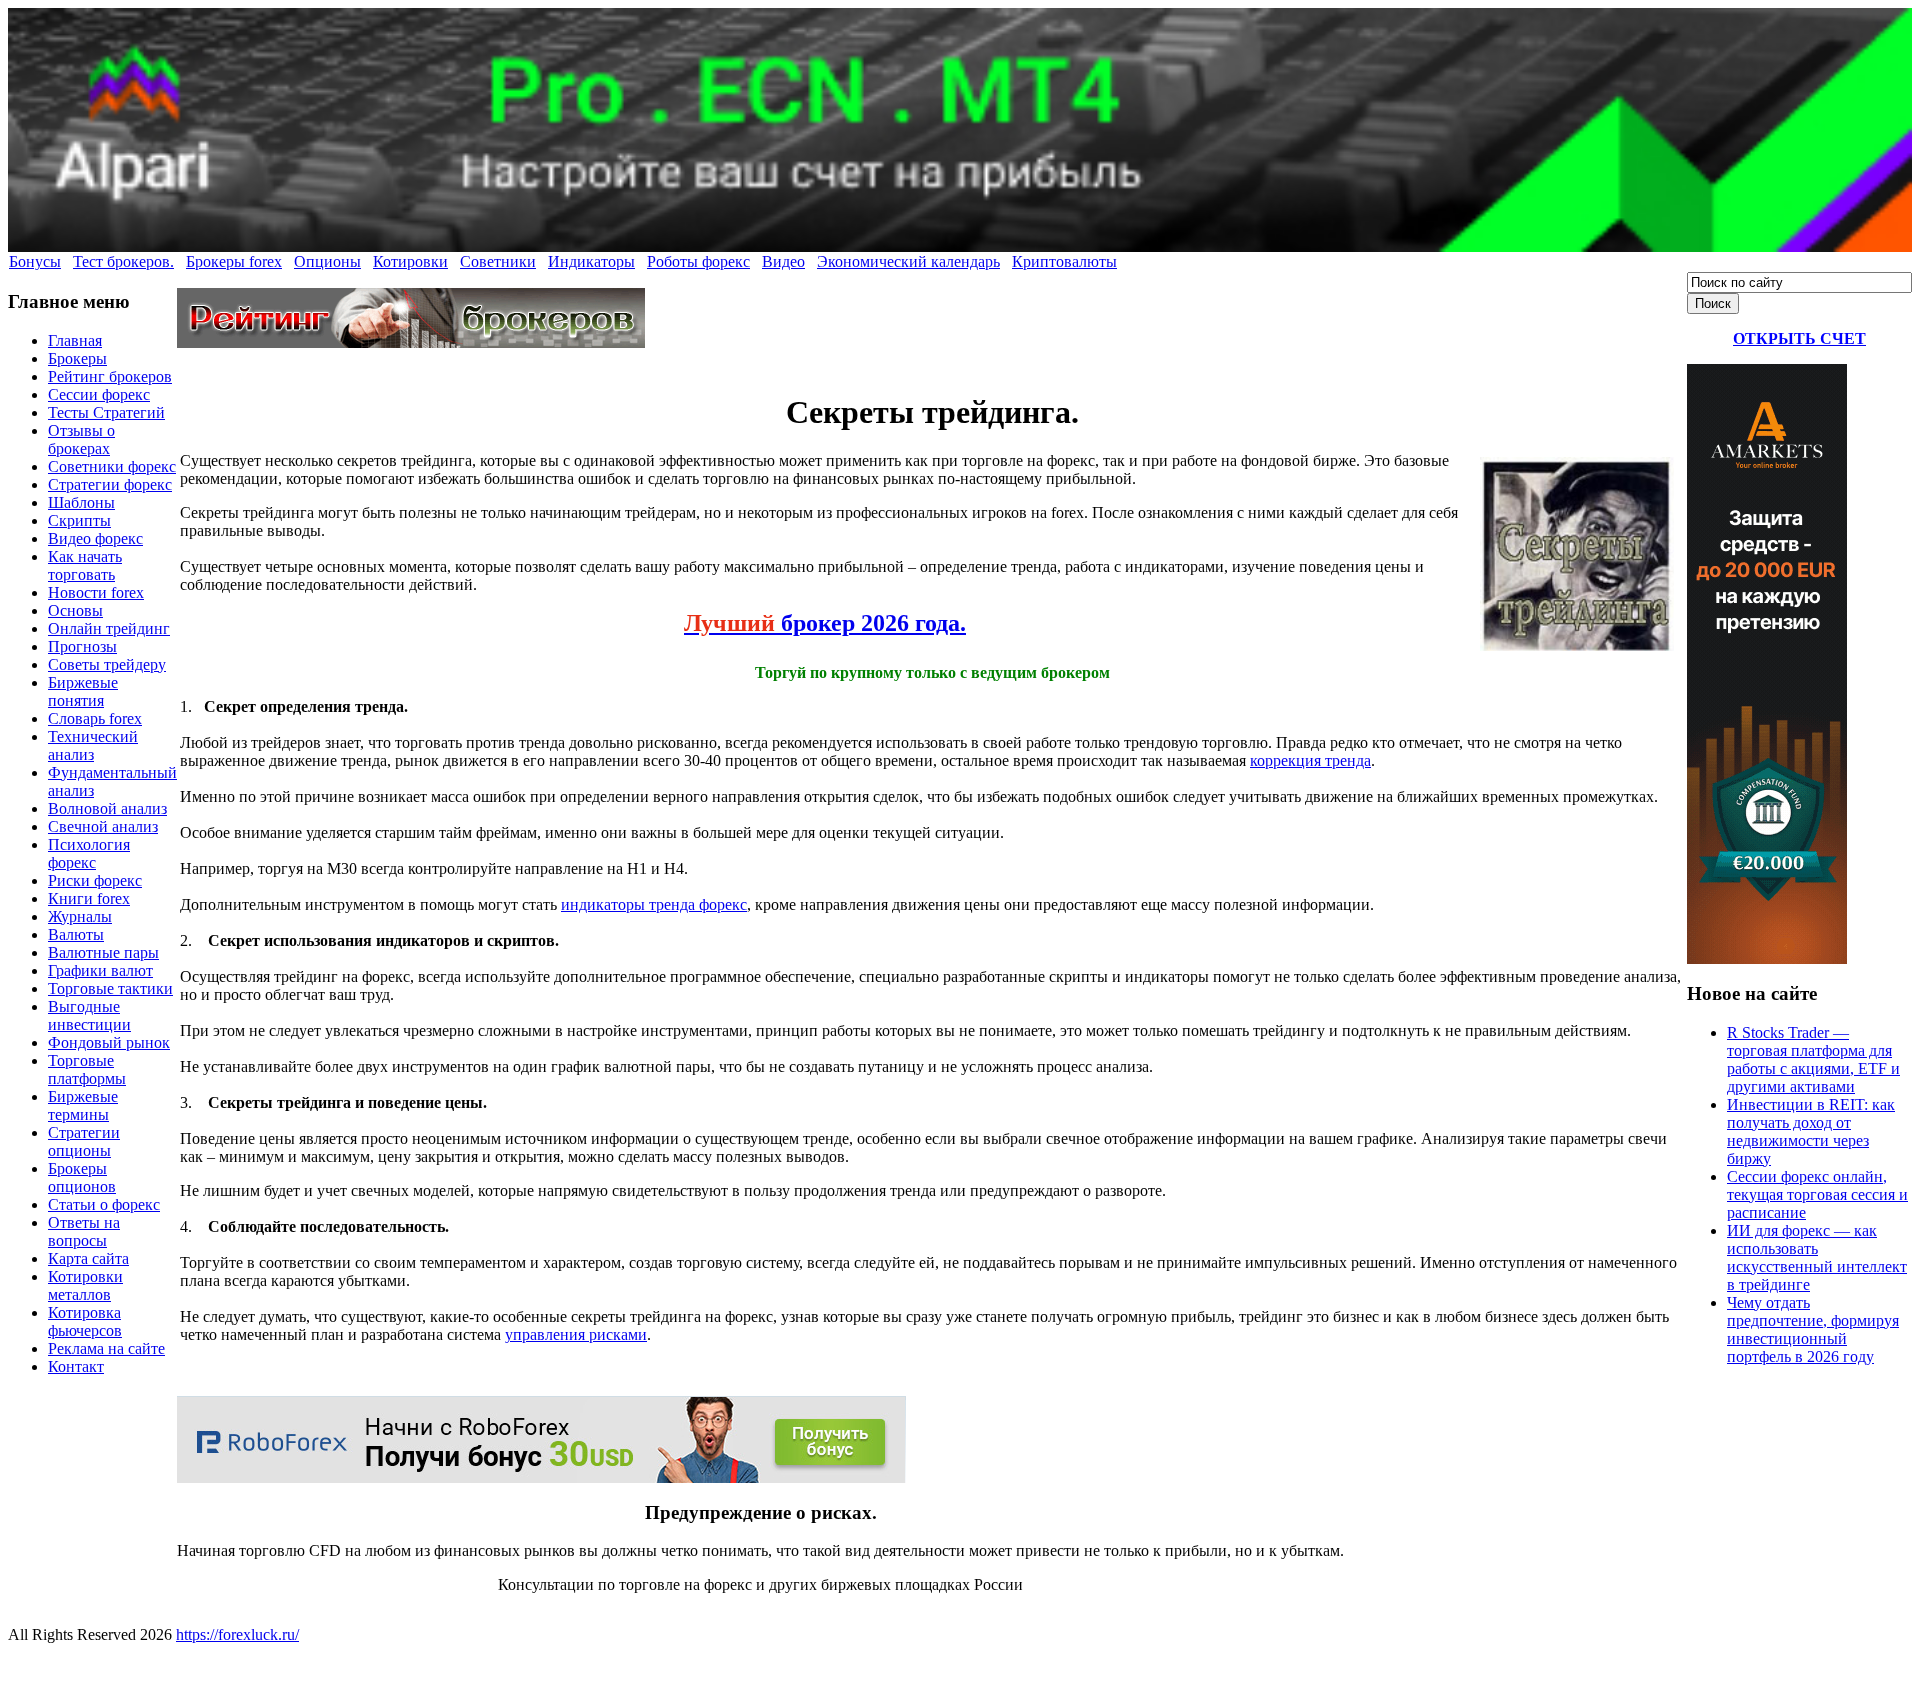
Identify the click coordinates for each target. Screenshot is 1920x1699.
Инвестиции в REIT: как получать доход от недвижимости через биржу (1811, 1131)
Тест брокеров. (123, 261)
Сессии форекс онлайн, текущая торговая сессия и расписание (1817, 1194)
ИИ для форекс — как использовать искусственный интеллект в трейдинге (1817, 1257)
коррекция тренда (1310, 760)
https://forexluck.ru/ (237, 1634)
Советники (498, 261)
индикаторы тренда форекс (654, 904)
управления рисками (576, 1334)
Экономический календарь (908, 261)
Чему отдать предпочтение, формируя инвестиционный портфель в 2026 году (1813, 1329)
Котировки (410, 261)
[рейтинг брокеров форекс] (411, 342)
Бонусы (35, 261)
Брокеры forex (234, 261)
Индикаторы (591, 261)
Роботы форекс (698, 261)
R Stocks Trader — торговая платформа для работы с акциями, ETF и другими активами (1813, 1059)
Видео (783, 261)
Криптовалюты (1064, 261)
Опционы (327, 261)
